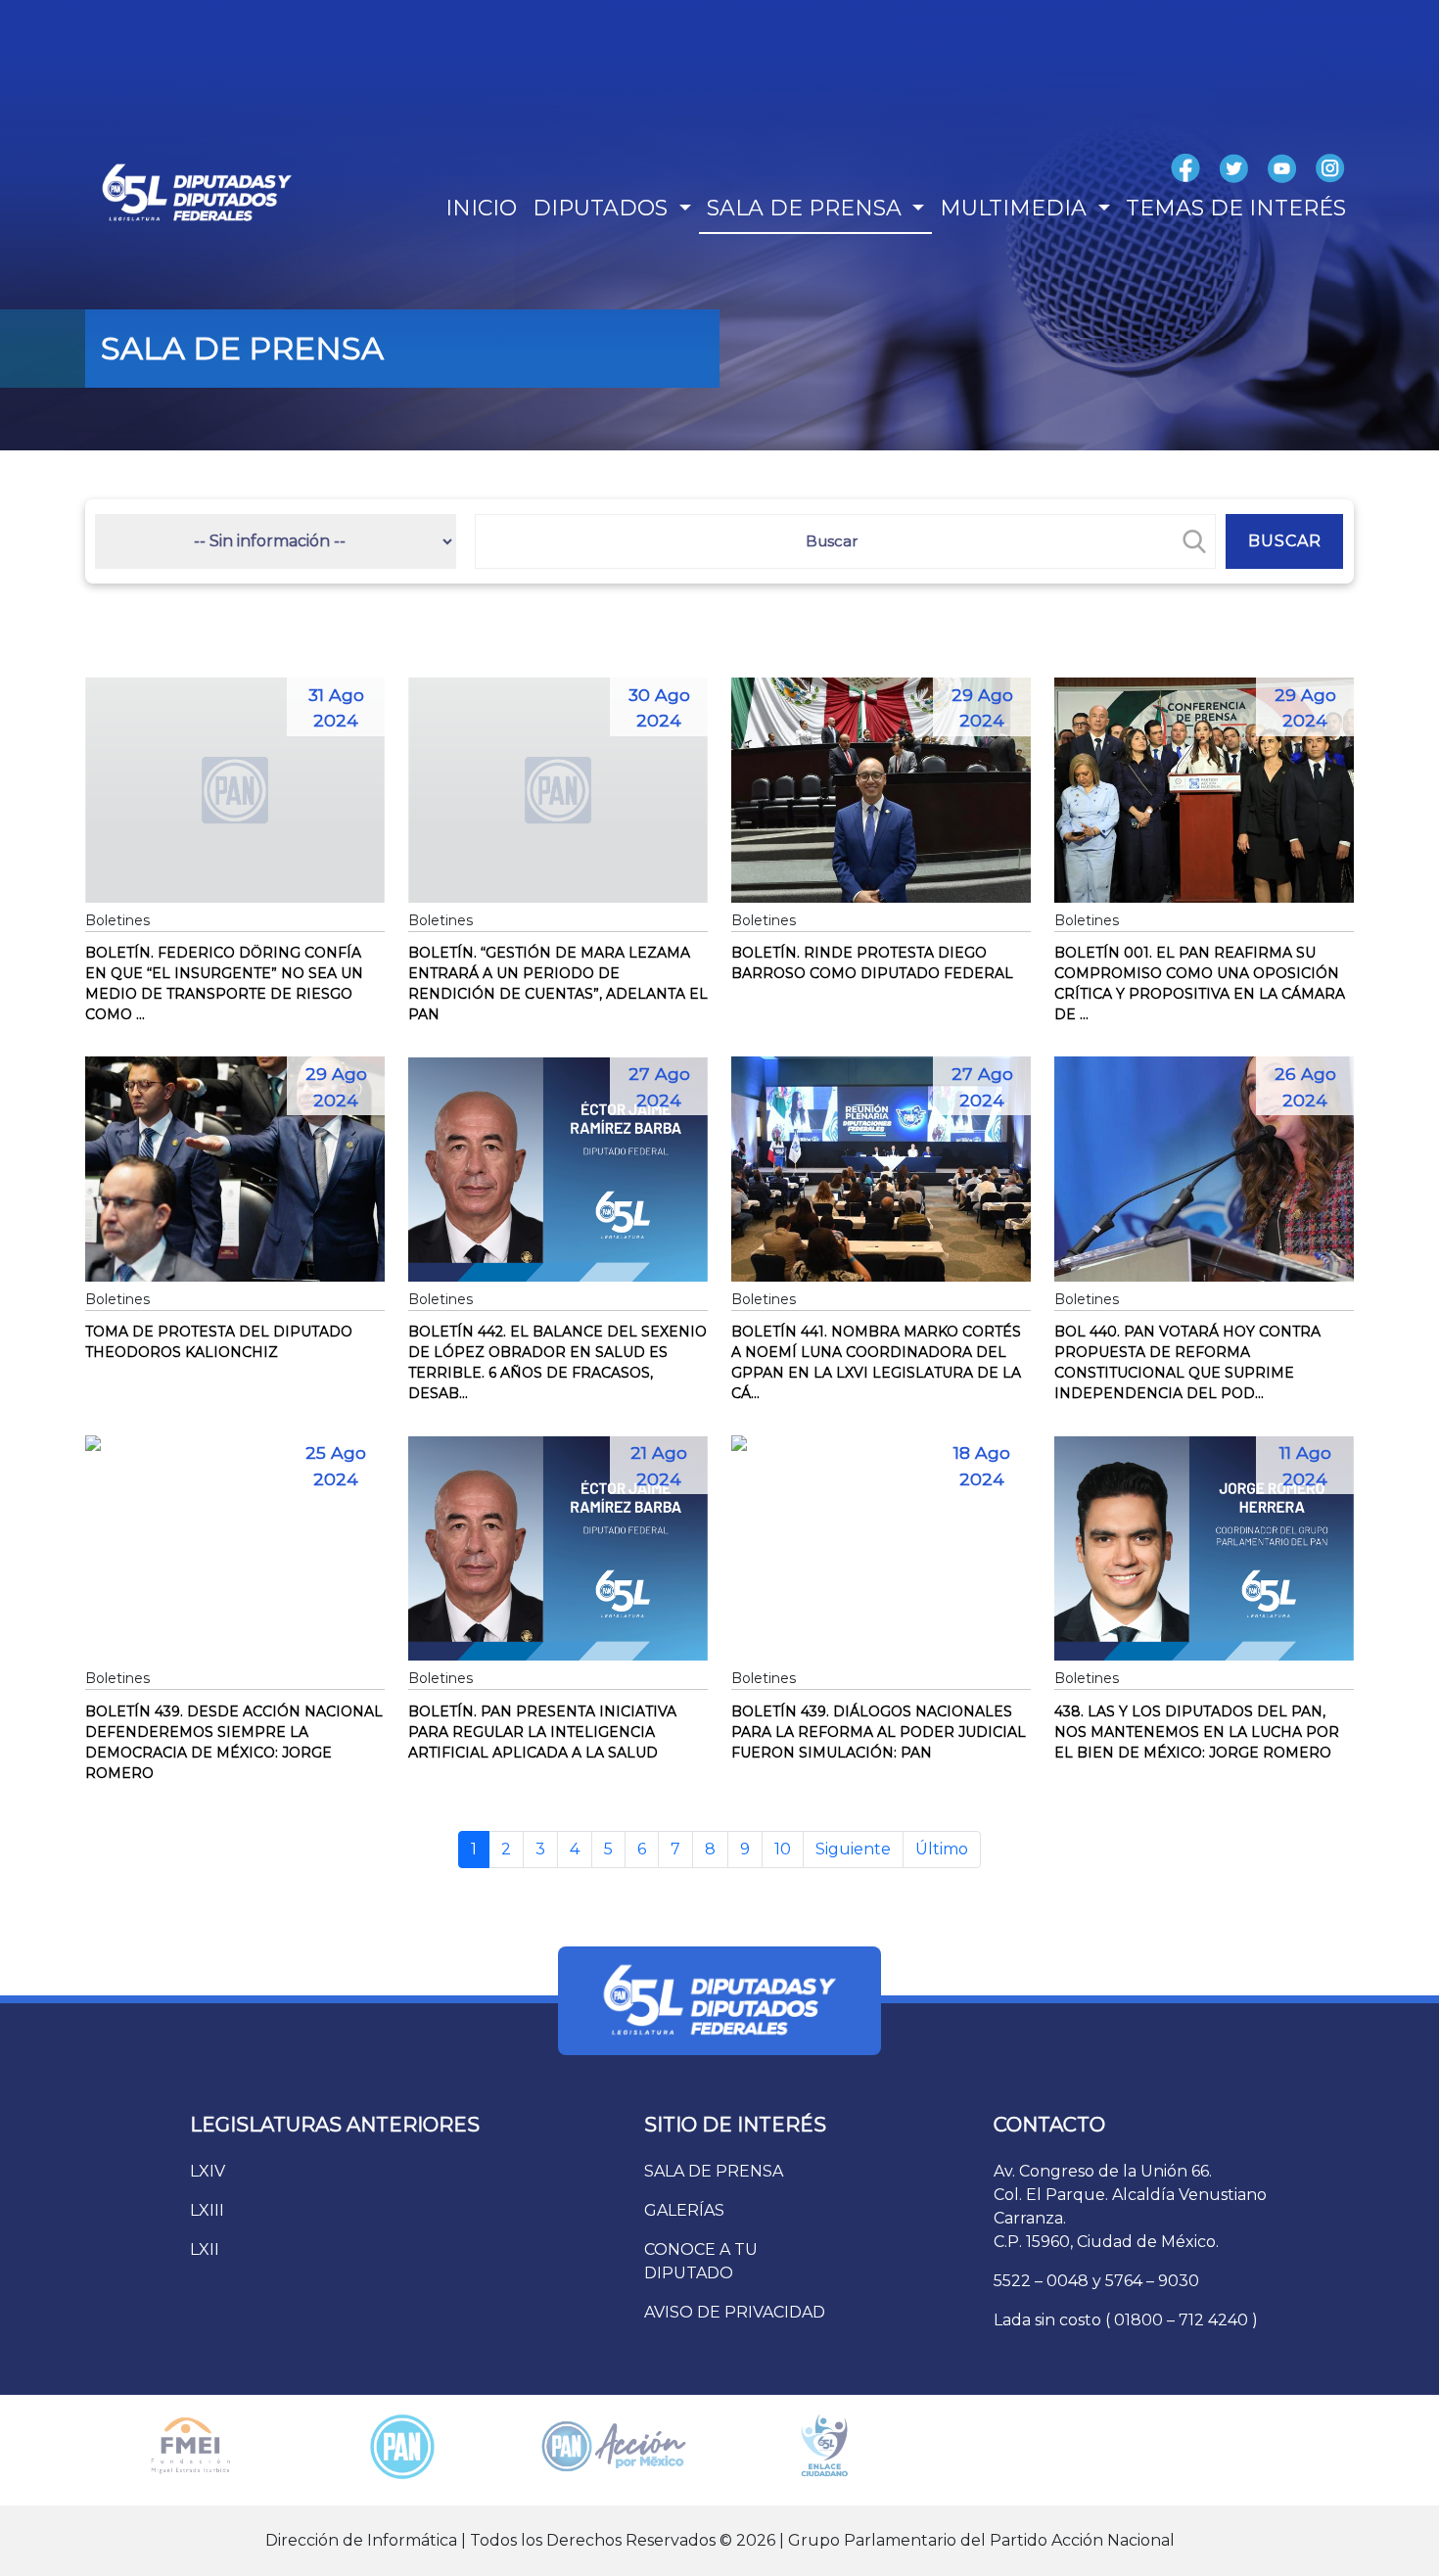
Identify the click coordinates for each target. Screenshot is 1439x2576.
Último (942, 1849)
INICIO (481, 208)
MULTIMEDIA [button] (1016, 208)
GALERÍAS (684, 2210)
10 (783, 1849)
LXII (205, 2249)
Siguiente (853, 1849)
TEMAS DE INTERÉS (1236, 208)
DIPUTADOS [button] (603, 208)
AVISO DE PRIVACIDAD (735, 2312)
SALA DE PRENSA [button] (807, 208)
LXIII (207, 2210)
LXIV (208, 2171)
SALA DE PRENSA (714, 2171)
